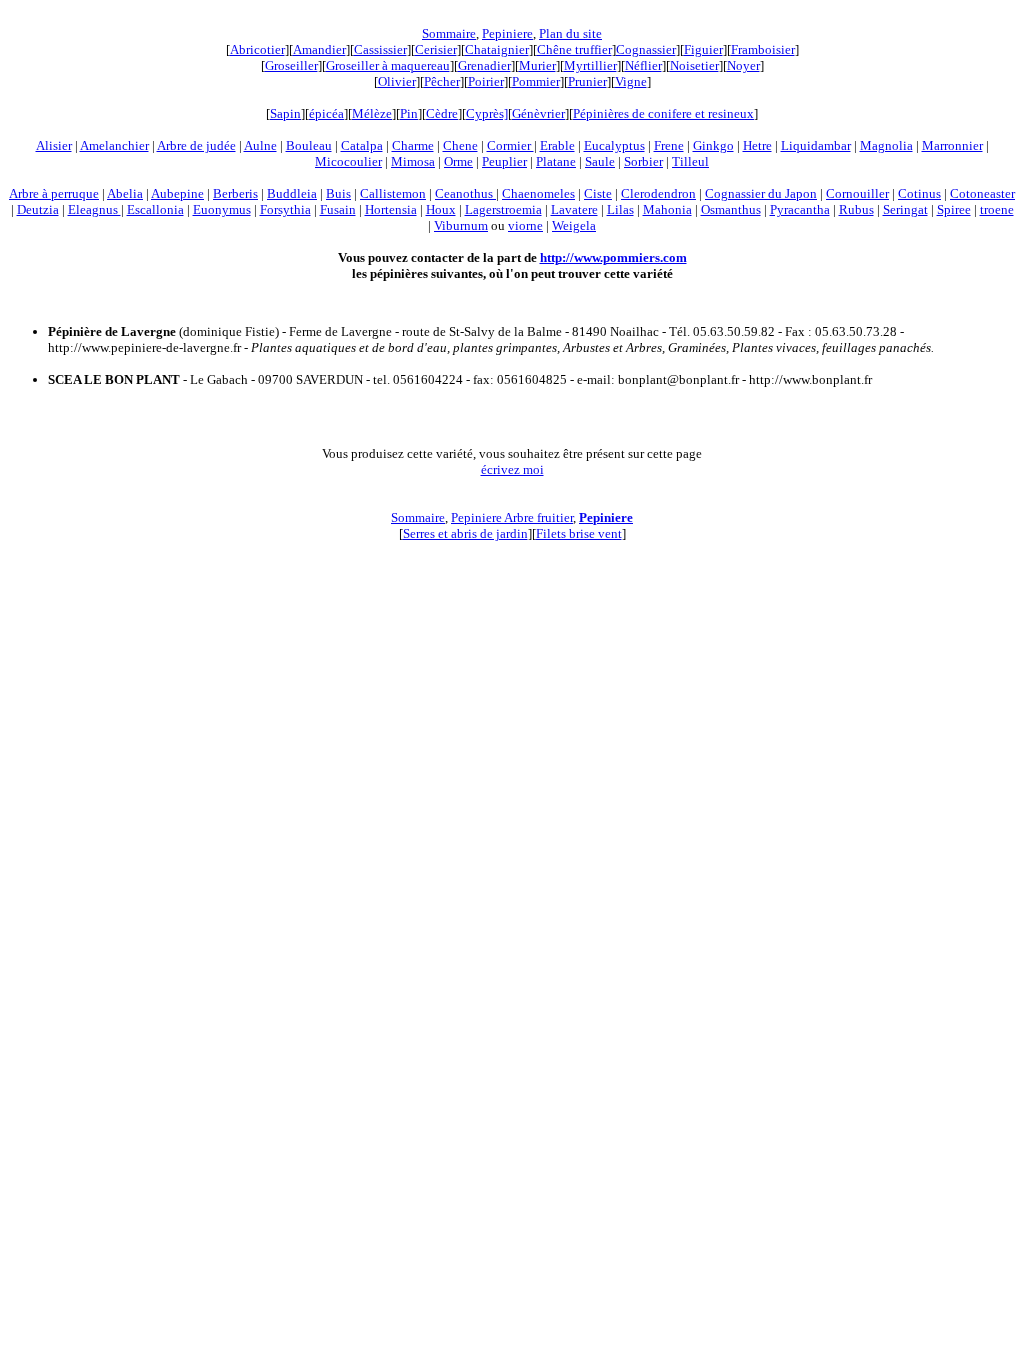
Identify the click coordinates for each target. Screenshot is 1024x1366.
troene (997, 209)
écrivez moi (512, 469)
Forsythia (285, 209)
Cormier (510, 145)
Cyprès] (487, 113)
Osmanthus (731, 209)
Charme (413, 145)
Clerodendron (658, 193)
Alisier (54, 145)
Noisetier (694, 65)
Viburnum (461, 225)
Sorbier (643, 161)
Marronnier (952, 145)
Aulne (260, 145)
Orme (458, 161)
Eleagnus (94, 209)
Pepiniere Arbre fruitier (512, 517)
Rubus (856, 209)
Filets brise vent (579, 533)
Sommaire (449, 33)
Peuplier (504, 161)
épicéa (326, 113)
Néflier (643, 65)
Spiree (954, 209)
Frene (669, 145)
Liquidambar (816, 145)
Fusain (338, 209)
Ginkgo (713, 145)
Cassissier (380, 49)
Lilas (620, 209)
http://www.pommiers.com (613, 257)
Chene (460, 145)
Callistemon (393, 193)
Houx (441, 209)
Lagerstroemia (503, 209)
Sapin (285, 113)
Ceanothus (465, 193)
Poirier (486, 81)
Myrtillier (590, 65)
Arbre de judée (196, 145)
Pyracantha (800, 209)
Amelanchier (114, 145)
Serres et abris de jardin (465, 533)
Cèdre (442, 113)
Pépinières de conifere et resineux (663, 113)
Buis (338, 193)
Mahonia (667, 209)
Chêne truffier (574, 49)
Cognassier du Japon (761, 193)
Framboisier (763, 49)
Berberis (235, 193)
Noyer (743, 65)
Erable (557, 145)
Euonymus (222, 209)
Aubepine (177, 193)
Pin (409, 113)
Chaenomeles (538, 193)
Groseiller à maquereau (388, 65)
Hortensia (391, 209)
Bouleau (309, 145)
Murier (537, 65)
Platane (556, 161)
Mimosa (413, 161)
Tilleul (690, 161)
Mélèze (372, 113)
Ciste (598, 193)
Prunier (587, 81)
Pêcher (442, 81)
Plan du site (570, 33)
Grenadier (484, 65)
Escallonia (155, 209)
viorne (525, 225)
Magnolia (886, 145)
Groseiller (291, 65)
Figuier (703, 49)
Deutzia (38, 209)
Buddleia (292, 193)
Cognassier (646, 49)
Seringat (905, 209)
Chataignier (497, 49)
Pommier (536, 81)
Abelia (125, 193)
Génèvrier (538, 113)
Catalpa (362, 145)
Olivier (397, 81)
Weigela (574, 225)
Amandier (319, 49)
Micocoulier (348, 161)
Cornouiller (857, 193)
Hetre (757, 145)
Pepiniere (507, 33)
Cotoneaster (982, 193)
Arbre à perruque (54, 193)
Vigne (631, 81)
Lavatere (574, 209)
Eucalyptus (614, 145)
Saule (600, 161)
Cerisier (436, 49)
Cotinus (919, 193)
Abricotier (257, 49)
